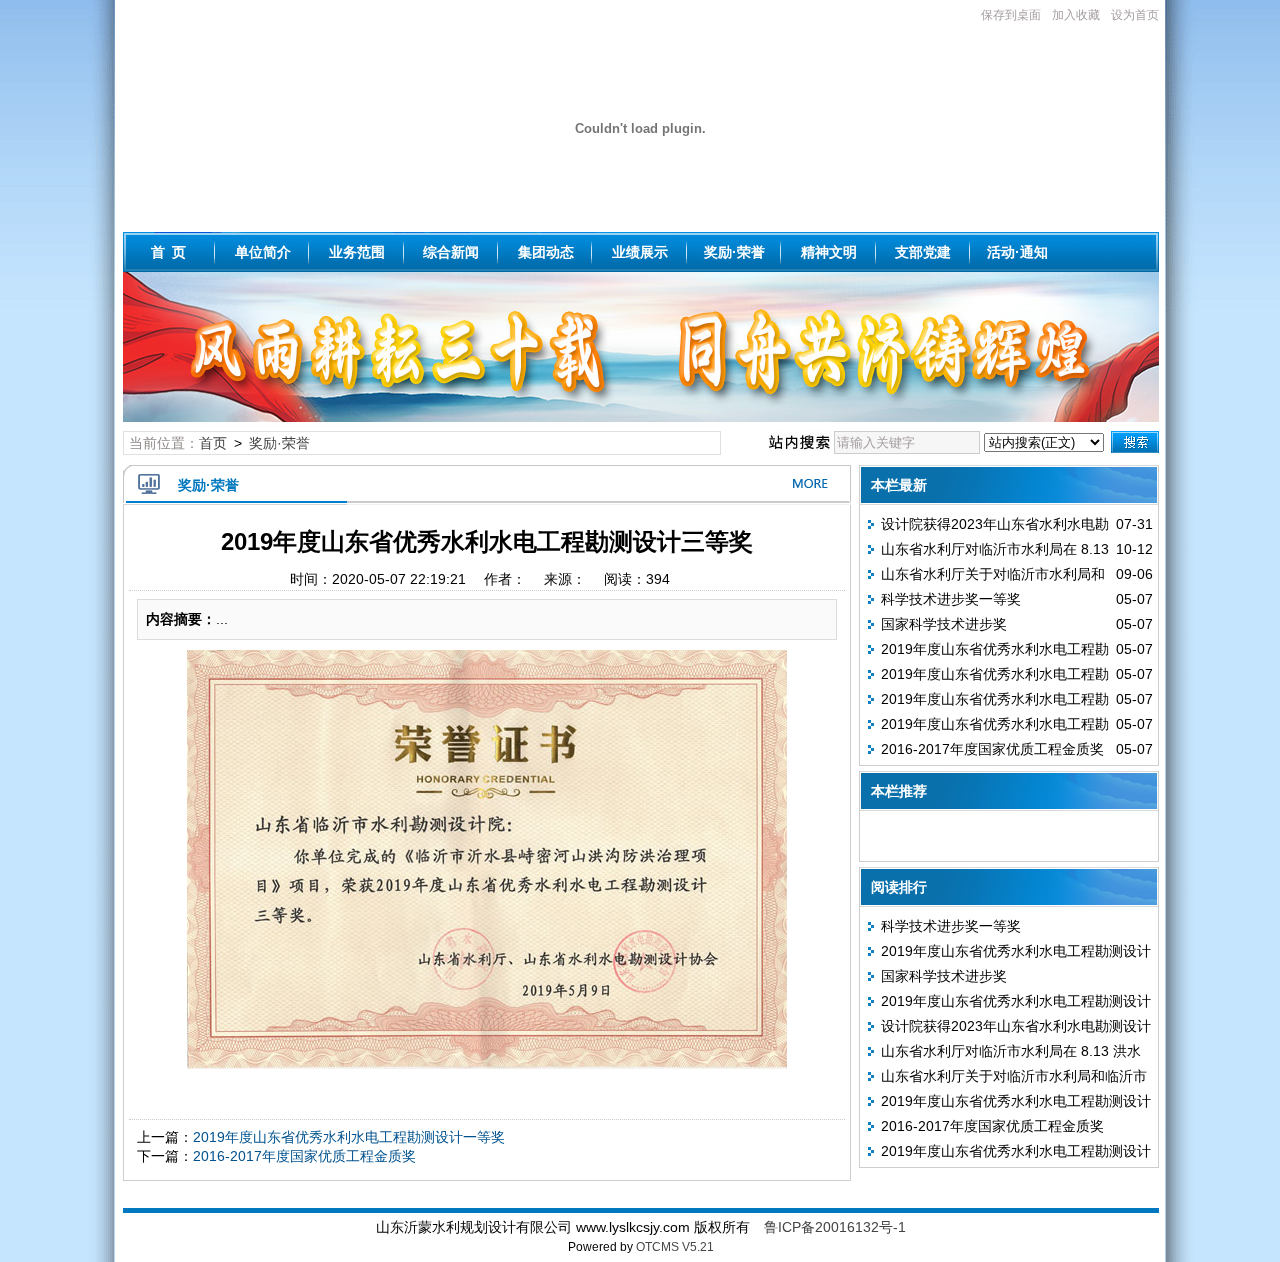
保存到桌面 (1011, 15)
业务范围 (357, 252)
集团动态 (546, 252)
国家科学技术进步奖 (944, 624)
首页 (213, 443)
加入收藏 (1076, 15)
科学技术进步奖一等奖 (951, 599)
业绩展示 (640, 252)
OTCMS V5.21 (675, 1247)
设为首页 (1135, 15)
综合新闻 (451, 252)
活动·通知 (1017, 252)
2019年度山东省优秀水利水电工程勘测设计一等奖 (349, 1137)
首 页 (168, 252)
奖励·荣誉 (734, 252)
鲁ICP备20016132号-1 (835, 1227)
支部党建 (923, 252)
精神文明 (829, 252)
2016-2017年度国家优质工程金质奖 (304, 1156)
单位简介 (263, 252)
